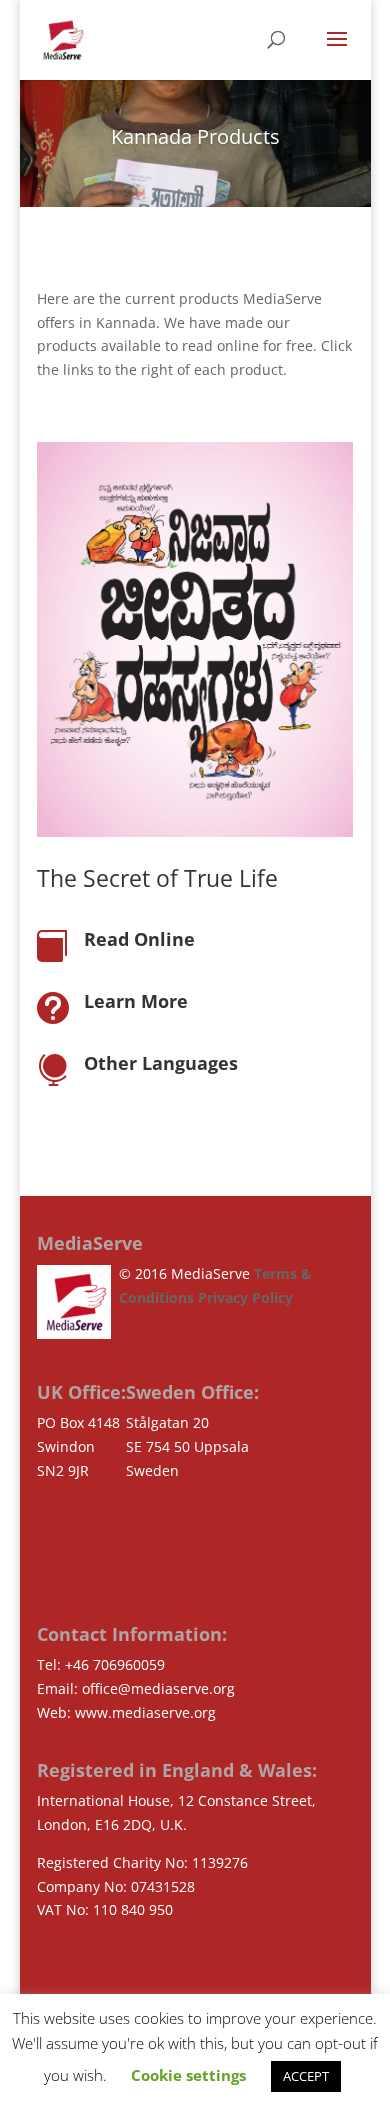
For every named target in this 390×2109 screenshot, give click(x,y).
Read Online (139, 939)
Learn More (136, 1001)
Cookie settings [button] (188, 2075)
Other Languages (161, 1063)
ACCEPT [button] (306, 2076)
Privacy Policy (245, 1297)
